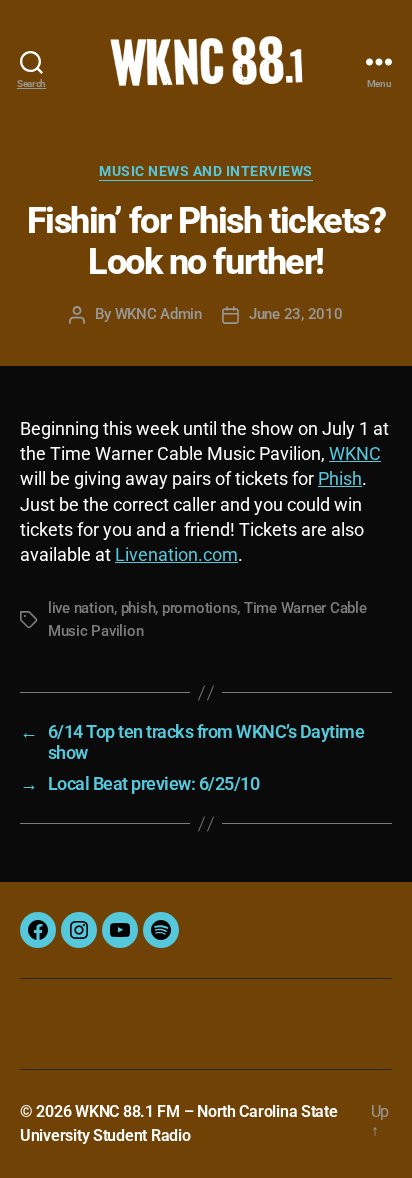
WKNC (355, 453)
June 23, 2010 (296, 314)
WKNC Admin (158, 314)
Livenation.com (176, 554)
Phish (340, 478)
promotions (199, 608)
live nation (81, 608)
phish (138, 608)
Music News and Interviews (206, 171)
